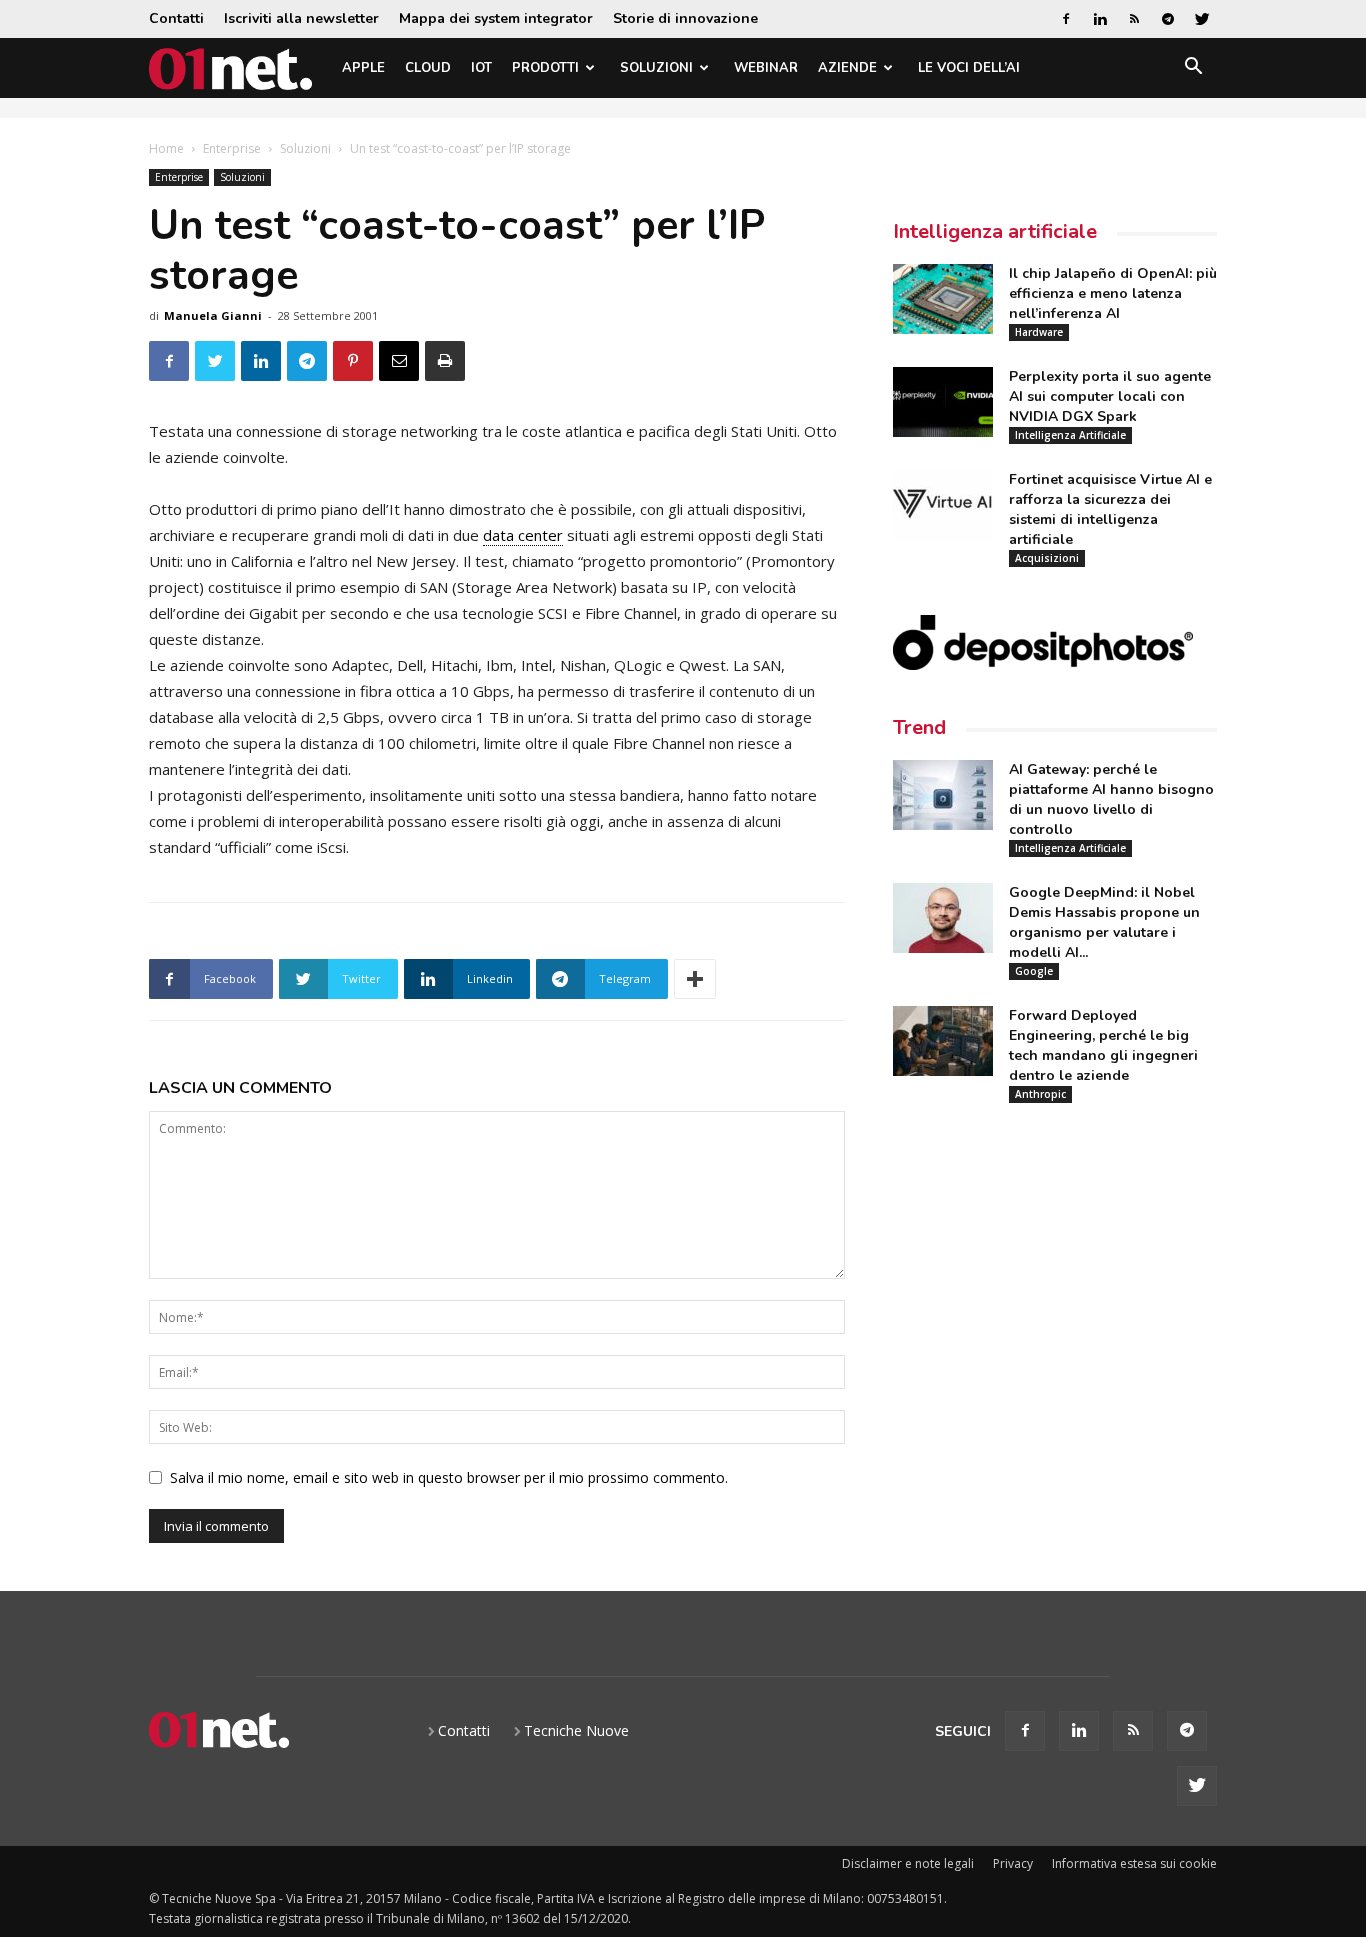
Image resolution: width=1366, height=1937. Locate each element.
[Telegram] (1168, 19)
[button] (1193, 69)
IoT (481, 68)
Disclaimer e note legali (908, 1863)
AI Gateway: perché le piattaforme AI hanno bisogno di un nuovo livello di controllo (1111, 799)
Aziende (847, 68)
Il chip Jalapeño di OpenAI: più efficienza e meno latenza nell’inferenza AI (1113, 293)
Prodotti (545, 68)
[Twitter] (1202, 19)
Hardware (1039, 332)
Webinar (766, 68)
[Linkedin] (1100, 19)
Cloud (428, 68)
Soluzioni (656, 68)
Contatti (176, 18)
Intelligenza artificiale (995, 231)
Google (1034, 971)
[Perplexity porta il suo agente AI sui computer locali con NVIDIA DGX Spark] (943, 402)
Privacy (1013, 1863)
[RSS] (1134, 19)
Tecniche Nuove (576, 1730)
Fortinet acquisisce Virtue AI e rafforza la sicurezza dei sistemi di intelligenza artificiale (1110, 509)
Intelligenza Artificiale (1070, 435)
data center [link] (523, 535)
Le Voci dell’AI (969, 68)
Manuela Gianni (213, 315)
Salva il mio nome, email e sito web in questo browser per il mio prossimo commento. (449, 1477)
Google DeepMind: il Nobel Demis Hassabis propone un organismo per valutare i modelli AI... (1104, 922)
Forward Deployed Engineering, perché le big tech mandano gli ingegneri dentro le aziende (1103, 1045)
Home (166, 148)
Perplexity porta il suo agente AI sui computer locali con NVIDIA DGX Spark (1110, 396)
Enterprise (232, 148)
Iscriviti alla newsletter (301, 18)
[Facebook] (1066, 19)
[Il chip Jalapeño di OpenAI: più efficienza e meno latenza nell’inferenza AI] (943, 299)
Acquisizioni (1047, 558)
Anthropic (1040, 1094)
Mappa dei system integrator (496, 18)
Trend (919, 727)
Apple (363, 68)
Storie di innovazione (685, 18)
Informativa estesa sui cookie (1134, 1863)
